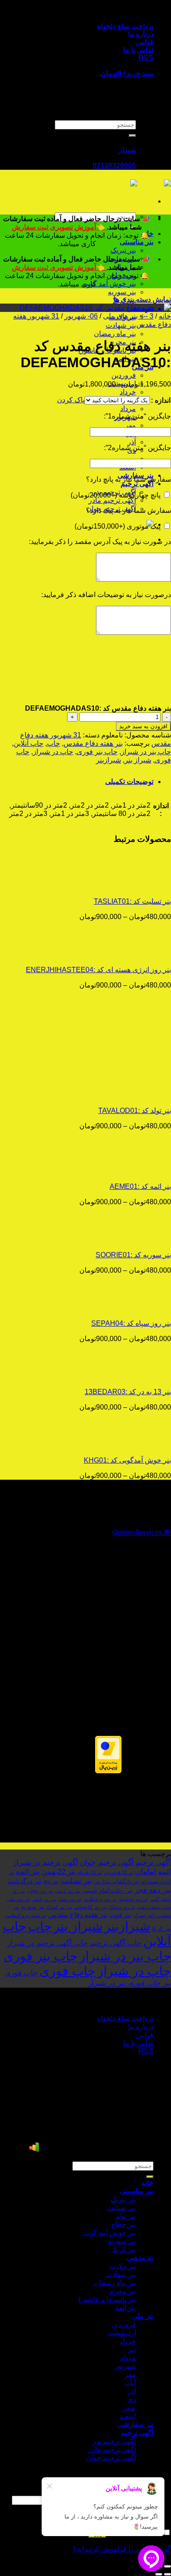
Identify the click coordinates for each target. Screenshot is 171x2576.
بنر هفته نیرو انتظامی (26, 1915)
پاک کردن (71, 400)
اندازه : (161, 400)
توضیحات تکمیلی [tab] (129, 782)
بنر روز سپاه (70, 1899)
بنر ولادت (123, 2266)
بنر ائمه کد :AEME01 (140, 1186)
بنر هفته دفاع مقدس (93, 743)
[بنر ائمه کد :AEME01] (117, 1171)
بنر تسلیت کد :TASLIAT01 (132, 901)
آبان (130, 2383)
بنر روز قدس (44, 1899)
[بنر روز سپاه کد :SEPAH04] (117, 1308)
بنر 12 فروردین (119, 1872)
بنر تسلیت (76, 1881)
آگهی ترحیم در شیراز (46, 1862)
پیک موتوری (118, 526)
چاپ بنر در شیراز (146, 752)
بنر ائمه (28, 1871)
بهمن (129, 459)
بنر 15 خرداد (90, 1872)
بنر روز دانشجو (134, 1899)
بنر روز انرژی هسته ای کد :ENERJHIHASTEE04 (98, 970)
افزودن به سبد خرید (143, 726)
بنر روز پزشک (122, 1907)
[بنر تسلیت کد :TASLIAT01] (117, 886)
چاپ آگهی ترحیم (116, 1943)
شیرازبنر (109, 760)
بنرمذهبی (140, 2258)
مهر (130, 425)
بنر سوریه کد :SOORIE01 (133, 1255)
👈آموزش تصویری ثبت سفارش (59, 227)
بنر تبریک (123, 250)
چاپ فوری (68, 1971)
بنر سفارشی (135, 2424)
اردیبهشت (122, 2333)
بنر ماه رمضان (115, 334)
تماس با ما (138, 50)
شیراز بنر (138, 760)
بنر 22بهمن (59, 1871)
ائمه (164, 1871)
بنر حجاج (123, 2224)
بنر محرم (123, 2291)
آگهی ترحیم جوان (107, 1862)
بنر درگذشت (25, 1881)
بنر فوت (120, 1915)
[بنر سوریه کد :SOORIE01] (117, 1240)
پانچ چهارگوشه (116, 495)
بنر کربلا (161, 1929)
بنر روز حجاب (40, 1891)
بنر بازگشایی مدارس (116, 1882)
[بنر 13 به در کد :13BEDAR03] (117, 1376)
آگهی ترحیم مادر (112, 500)
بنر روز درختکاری (100, 1899)
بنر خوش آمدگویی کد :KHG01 (127, 1460)
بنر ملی (143, 2316)
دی (132, 2399)
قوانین (144, 42)
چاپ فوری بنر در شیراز (125, 1983)
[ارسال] (132, 136)
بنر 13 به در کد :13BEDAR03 (128, 1392)
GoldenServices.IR (142, 1533)
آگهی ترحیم (137, 484)
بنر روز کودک (59, 1907)
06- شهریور (81, 316)
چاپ (53, 743)
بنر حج (51, 1881)
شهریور (125, 2366)
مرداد (128, 409)
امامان (146, 1871)
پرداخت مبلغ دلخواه (125, 26)
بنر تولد (126, 2216)
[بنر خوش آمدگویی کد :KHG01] (117, 1445)
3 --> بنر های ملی (128, 316)
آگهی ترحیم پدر (114, 2441)
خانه (165, 316)
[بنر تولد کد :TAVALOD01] (117, 1095)
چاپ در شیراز (53, 752)
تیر (132, 2349)
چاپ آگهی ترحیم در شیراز (48, 1943)
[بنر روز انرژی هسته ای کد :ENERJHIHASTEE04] (117, 954)
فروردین (124, 375)
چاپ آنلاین (28, 743)
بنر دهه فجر (153, 1890)
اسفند (128, 2416)
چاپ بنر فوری (97, 752)
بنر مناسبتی (137, 242)
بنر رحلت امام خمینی (107, 1891)
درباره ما (141, 34)
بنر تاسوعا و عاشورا (107, 2299)
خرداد (128, 392)
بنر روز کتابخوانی (91, 1907)
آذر (132, 442)
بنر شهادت (121, 325)
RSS (146, 58)
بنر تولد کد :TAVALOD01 (135, 1111)
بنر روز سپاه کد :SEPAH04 (131, 1323)
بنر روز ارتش (68, 1891)
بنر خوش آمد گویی (109, 284)
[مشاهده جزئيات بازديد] (34, 2150)
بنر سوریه (122, 292)
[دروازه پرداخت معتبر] (108, 1771)
